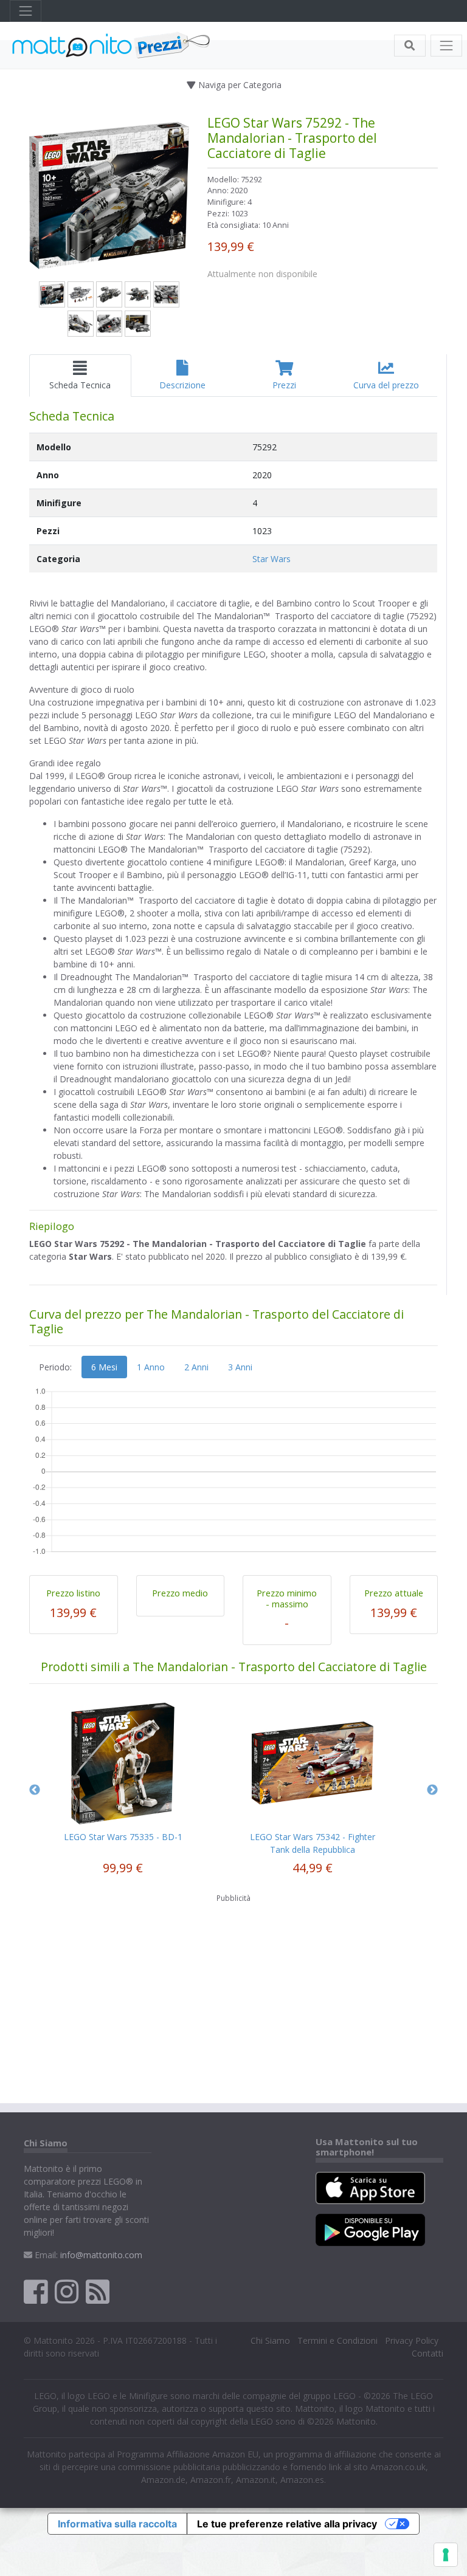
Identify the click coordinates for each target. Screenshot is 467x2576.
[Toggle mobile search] (410, 46)
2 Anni (196, 1367)
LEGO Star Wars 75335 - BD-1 (123, 1837)
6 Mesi (104, 1367)
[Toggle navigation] (26, 11)
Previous (35, 1790)
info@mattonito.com (101, 2255)
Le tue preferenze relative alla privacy (287, 2524)
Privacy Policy (412, 2341)
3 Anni (240, 1367)
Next (432, 1790)
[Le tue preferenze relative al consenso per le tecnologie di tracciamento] (446, 2555)
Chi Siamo (270, 2341)
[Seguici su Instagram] (67, 2291)
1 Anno (151, 1367)
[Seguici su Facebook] (36, 2291)
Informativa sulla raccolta (117, 2524)
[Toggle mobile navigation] (446, 46)
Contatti (427, 2353)
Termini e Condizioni (337, 2341)
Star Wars (272, 559)
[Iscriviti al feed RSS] (98, 2291)
